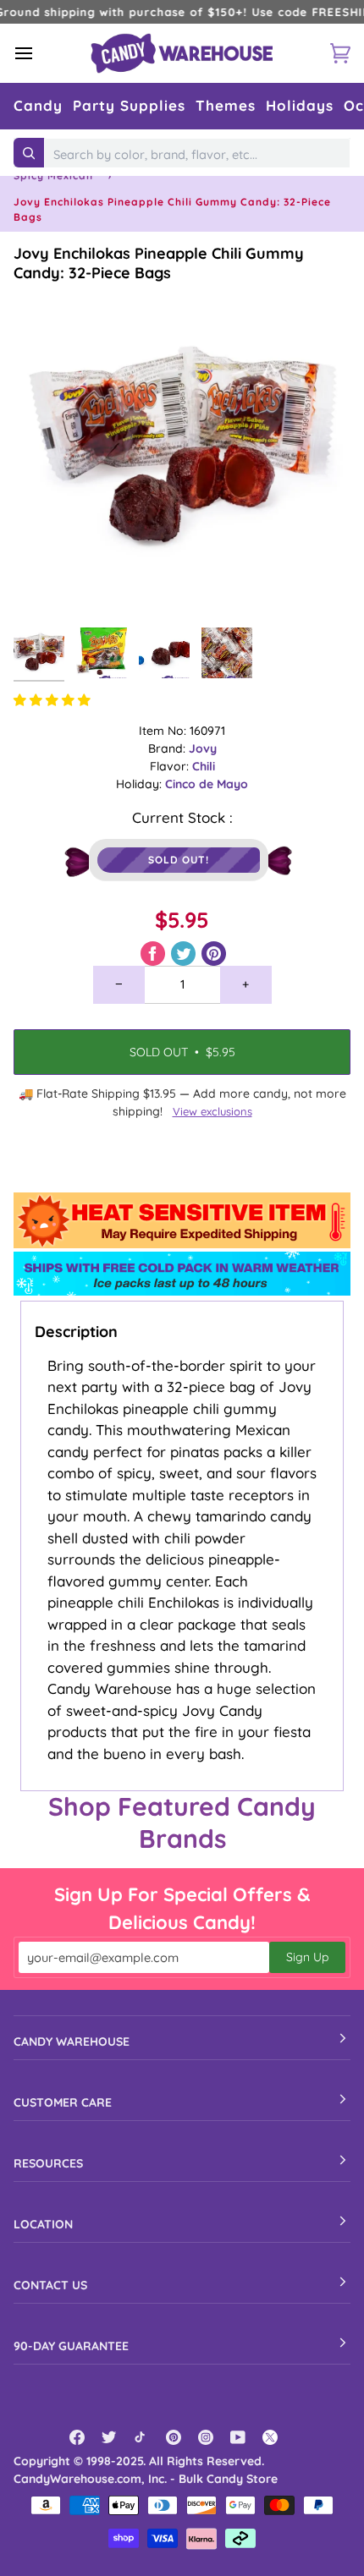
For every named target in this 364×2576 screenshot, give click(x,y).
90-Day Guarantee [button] (71, 2346)
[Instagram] (206, 2437)
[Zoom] (45, 587)
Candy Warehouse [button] (72, 2042)
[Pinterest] (174, 2437)
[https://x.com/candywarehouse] (270, 2437)
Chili (204, 766)
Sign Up (307, 1957)
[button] (38, 106)
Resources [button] (48, 2163)
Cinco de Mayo (207, 784)
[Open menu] (39, 53)
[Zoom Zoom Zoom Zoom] (182, 451)
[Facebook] (77, 2437)
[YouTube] (238, 2437)
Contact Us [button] (50, 2285)
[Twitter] (109, 2437)
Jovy (203, 748)
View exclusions (212, 1111)
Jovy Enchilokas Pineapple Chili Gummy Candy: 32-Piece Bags (159, 263)
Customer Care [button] (63, 2102)
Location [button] (43, 2224)
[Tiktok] (141, 2437)
